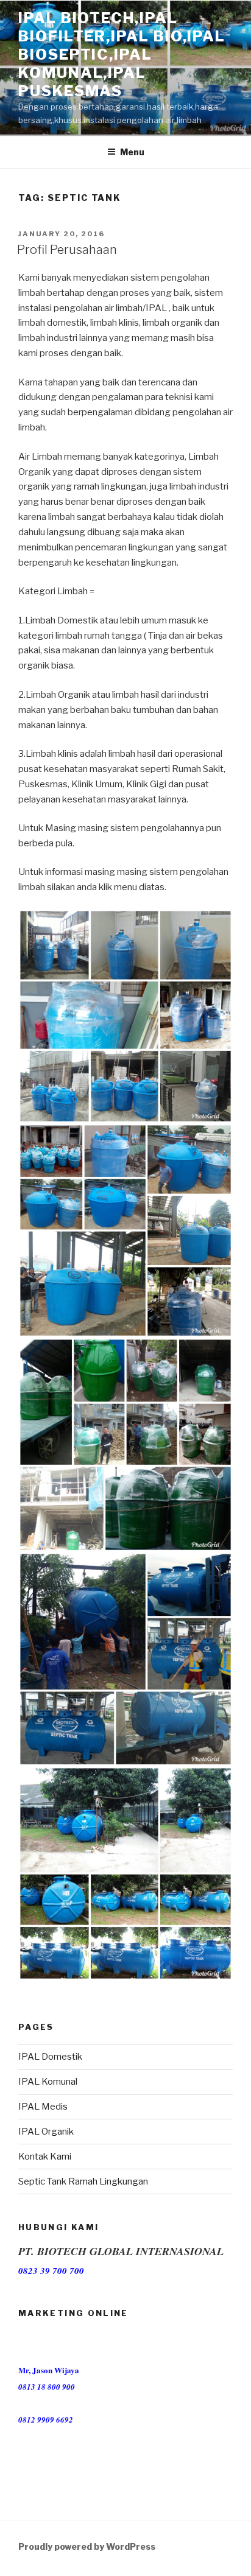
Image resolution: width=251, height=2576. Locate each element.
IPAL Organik (46, 2132)
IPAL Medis (43, 2107)
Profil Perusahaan (67, 250)
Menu (132, 152)
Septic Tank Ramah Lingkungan (83, 2181)
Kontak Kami (45, 2157)
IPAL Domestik (50, 2057)
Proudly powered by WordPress (87, 2546)
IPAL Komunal (48, 2082)
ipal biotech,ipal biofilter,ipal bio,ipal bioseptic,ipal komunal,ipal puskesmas (122, 54)
